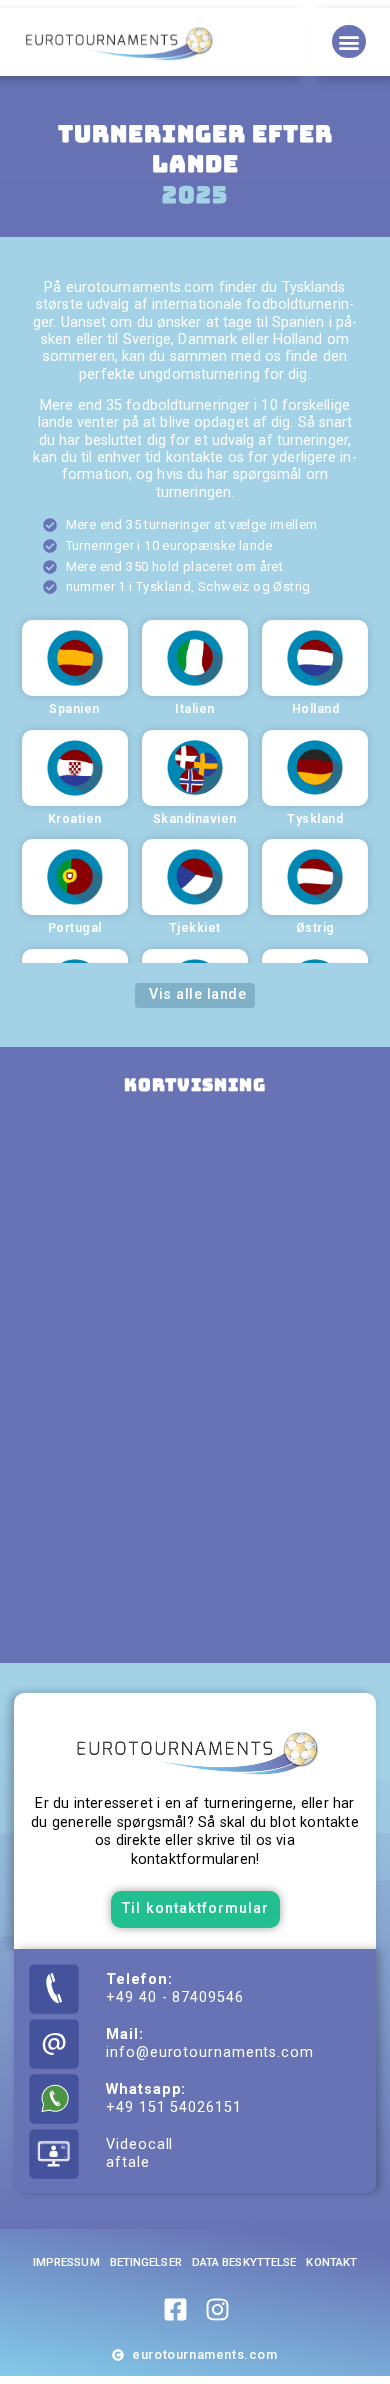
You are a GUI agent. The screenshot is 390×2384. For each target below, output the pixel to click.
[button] (348, 41)
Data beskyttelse (244, 2262)
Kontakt (331, 2262)
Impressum (66, 2262)
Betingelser (146, 2262)
